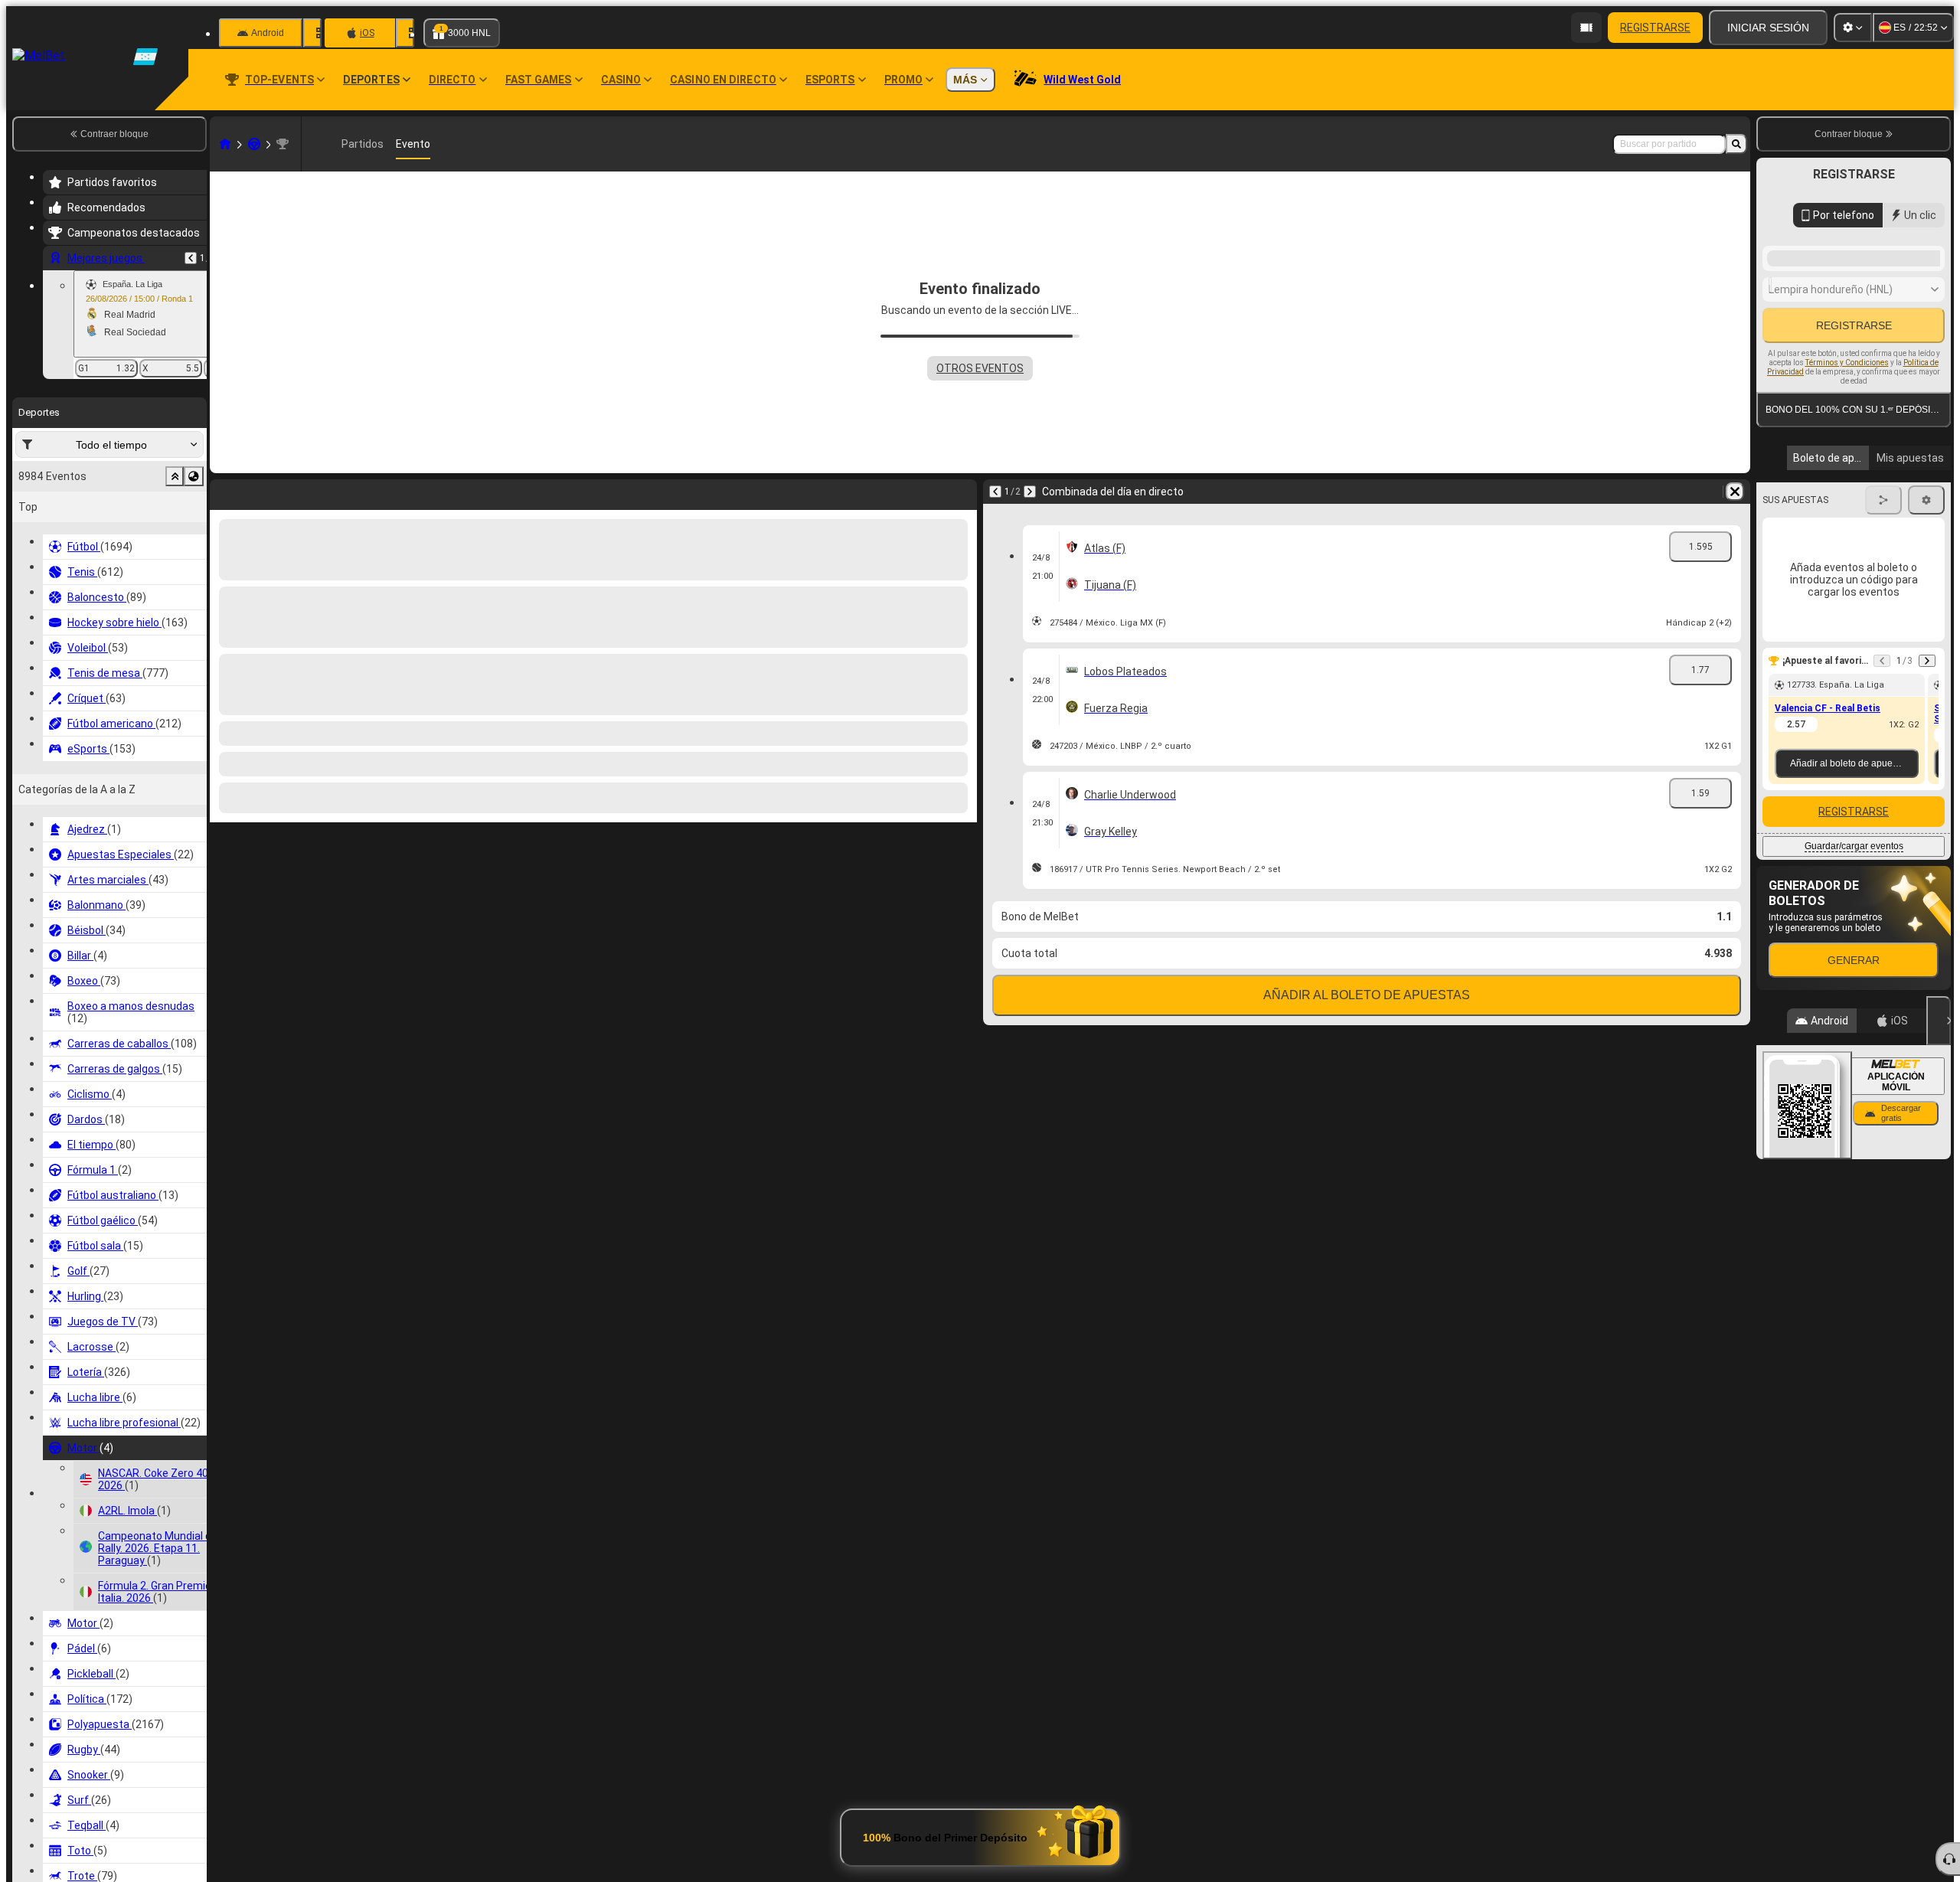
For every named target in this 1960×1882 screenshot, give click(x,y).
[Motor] (254, 144)
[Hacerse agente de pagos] (1586, 28)
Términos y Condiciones (1847, 536)
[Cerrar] (1939, 1225)
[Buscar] (1736, 144)
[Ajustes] (1853, 28)
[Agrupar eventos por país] (194, 476)
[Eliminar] (962, 492)
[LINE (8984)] (225, 144)
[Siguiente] (262, 492)
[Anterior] (191, 258)
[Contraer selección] (175, 476)
